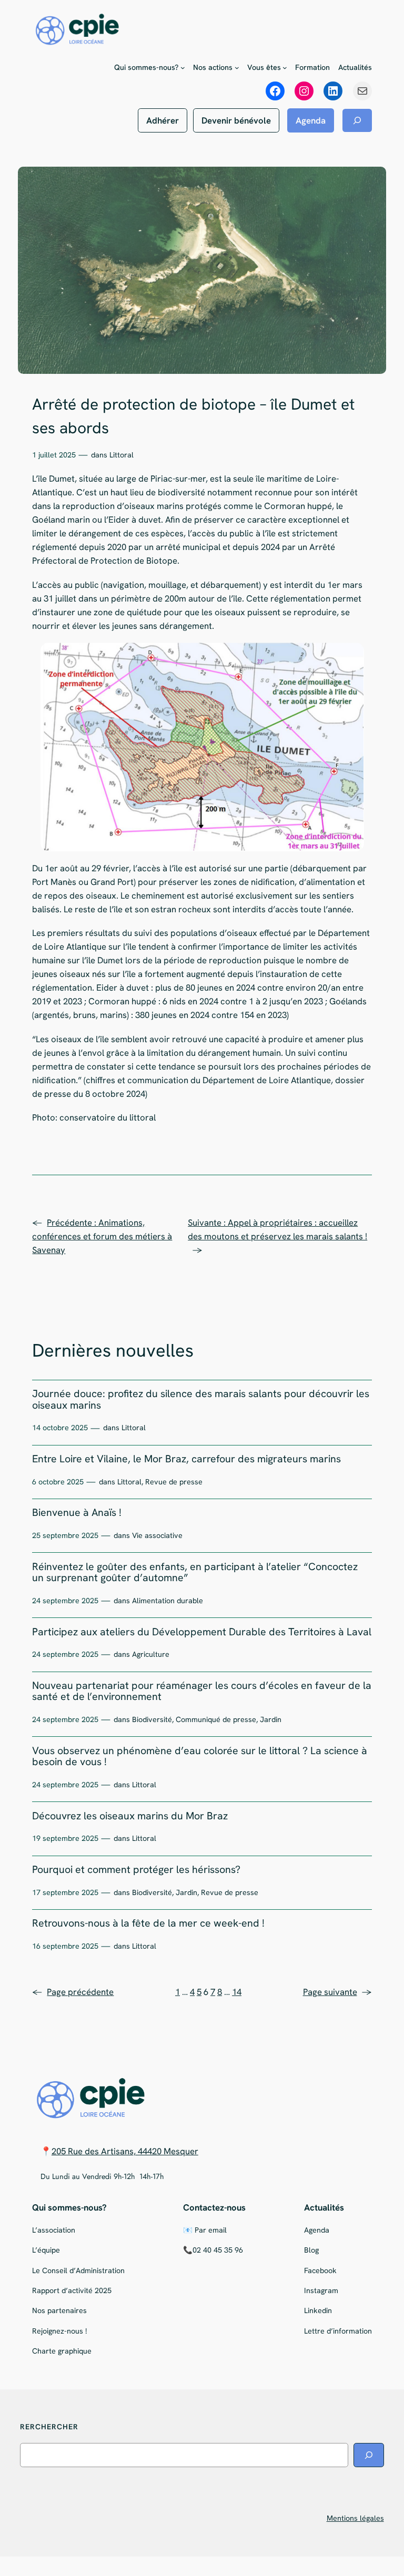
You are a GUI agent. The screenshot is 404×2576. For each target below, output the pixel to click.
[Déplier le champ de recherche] (357, 120)
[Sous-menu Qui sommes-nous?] (183, 68)
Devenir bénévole (236, 120)
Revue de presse (174, 1482)
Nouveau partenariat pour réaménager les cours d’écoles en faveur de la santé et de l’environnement (202, 1691)
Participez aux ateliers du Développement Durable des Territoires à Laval (202, 1632)
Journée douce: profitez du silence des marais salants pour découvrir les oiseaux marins (201, 1399)
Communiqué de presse (216, 1719)
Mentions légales (355, 2518)
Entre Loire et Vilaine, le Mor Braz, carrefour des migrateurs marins (186, 1459)
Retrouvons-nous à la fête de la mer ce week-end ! (148, 1923)
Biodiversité (152, 1719)
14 (237, 1992)
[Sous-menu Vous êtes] (285, 68)
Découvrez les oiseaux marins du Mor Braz (130, 1816)
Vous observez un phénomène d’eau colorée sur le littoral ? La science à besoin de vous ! (200, 1757)
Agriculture (151, 1654)
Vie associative (157, 1535)
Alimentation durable (168, 1601)
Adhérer (163, 120)
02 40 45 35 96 (218, 2250)
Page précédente (73, 1992)
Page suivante (337, 1992)
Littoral (122, 455)
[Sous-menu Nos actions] (237, 68)
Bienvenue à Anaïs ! (77, 1513)
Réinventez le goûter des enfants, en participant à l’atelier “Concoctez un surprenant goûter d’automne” (195, 1572)
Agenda (311, 120)
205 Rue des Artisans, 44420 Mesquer (125, 2151)
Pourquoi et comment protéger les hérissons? (136, 1870)
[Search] (369, 2455)
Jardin (271, 1719)
